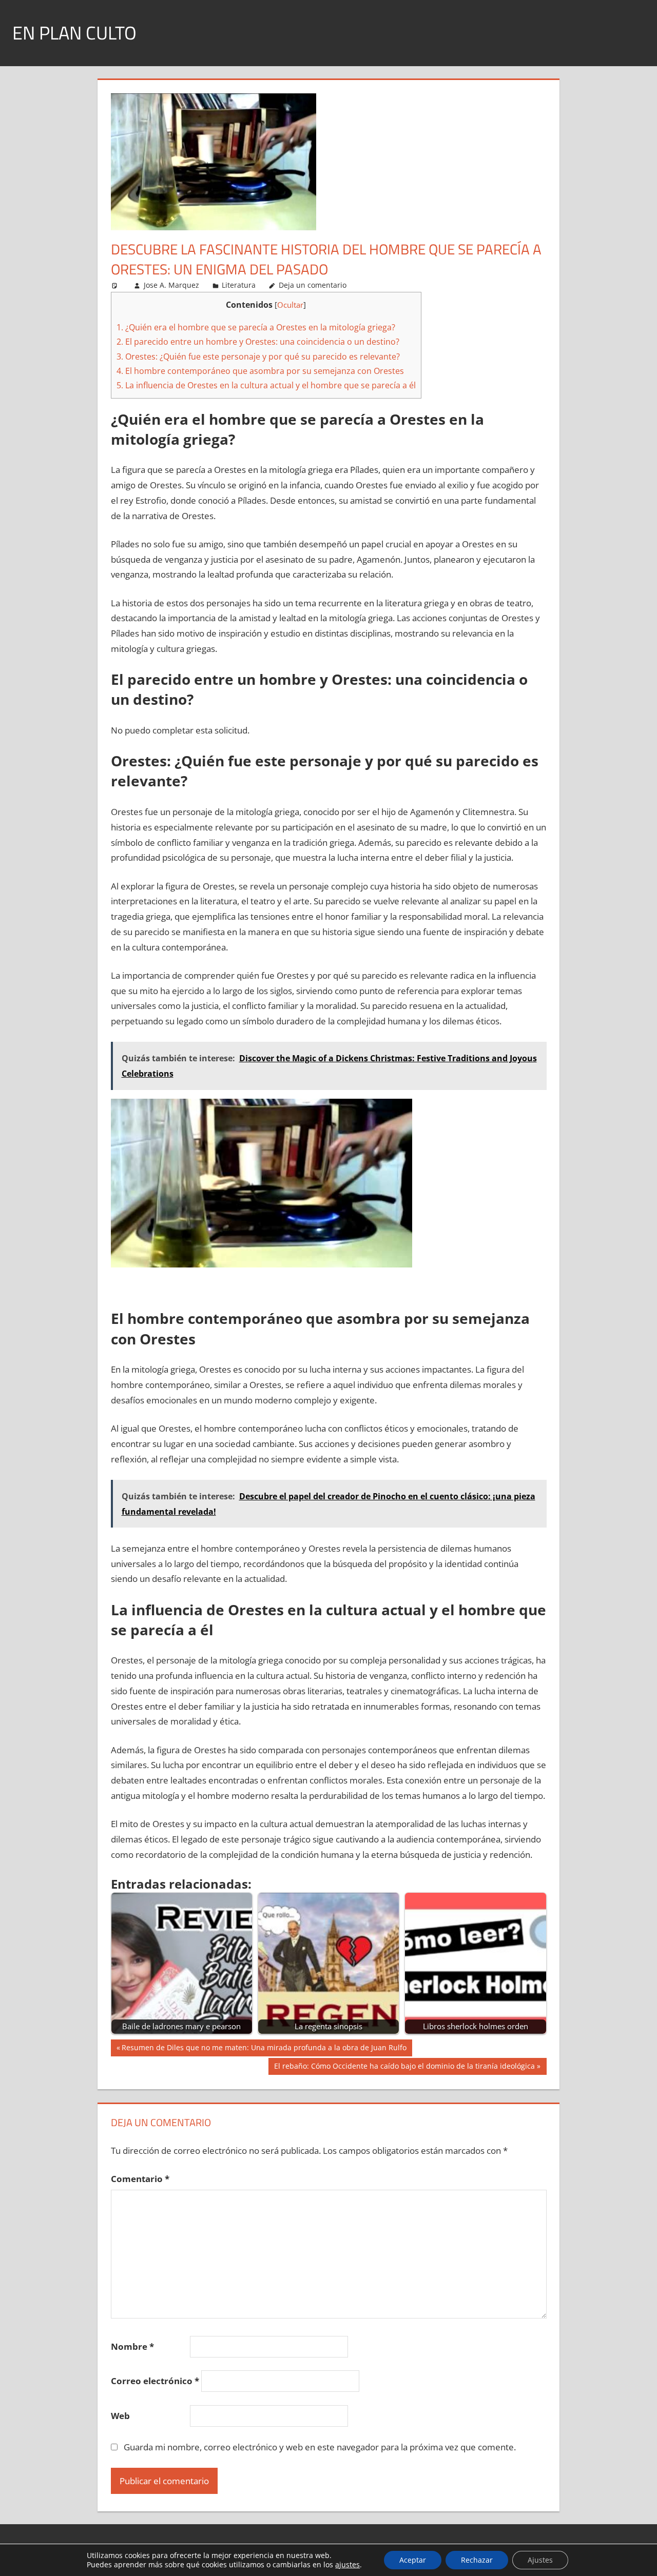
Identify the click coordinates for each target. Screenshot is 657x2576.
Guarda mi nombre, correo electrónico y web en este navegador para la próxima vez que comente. (320, 2447)
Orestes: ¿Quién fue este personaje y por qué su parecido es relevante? (258, 356)
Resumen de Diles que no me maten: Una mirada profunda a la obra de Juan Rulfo (264, 2049)
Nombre (132, 2346)
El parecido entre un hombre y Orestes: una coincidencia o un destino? (258, 342)
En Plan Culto (74, 33)
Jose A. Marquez (171, 285)
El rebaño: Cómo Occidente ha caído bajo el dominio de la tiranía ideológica (404, 2068)
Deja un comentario (313, 285)
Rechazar (477, 2560)
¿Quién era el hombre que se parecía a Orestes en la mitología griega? (256, 327)
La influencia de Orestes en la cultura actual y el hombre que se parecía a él (266, 385)
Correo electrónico (155, 2381)
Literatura (239, 285)
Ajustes (540, 2560)
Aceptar (413, 2560)
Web (120, 2416)
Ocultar (290, 305)
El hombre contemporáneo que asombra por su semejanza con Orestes (260, 371)
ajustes (347, 2565)
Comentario (140, 2179)
